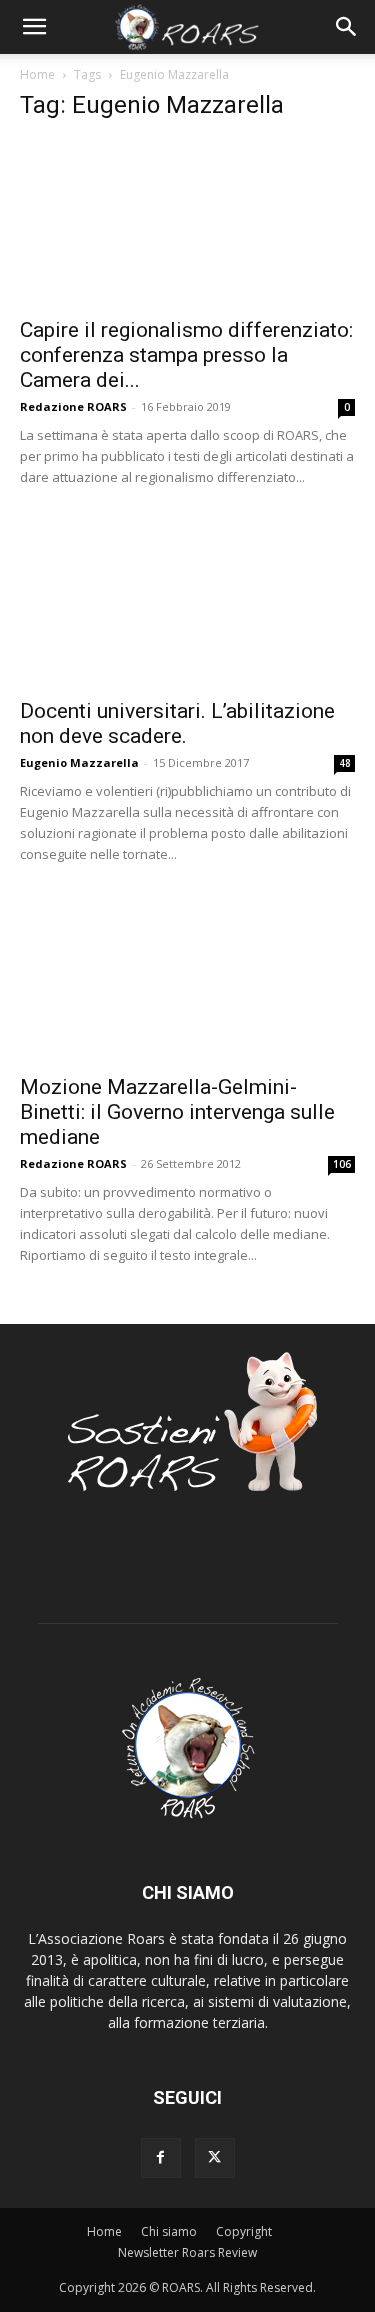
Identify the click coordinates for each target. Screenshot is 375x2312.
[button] (34, 27)
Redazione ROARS (73, 406)
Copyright (244, 2231)
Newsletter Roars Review (187, 2252)
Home (37, 74)
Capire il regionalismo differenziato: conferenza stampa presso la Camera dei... (186, 355)
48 (345, 763)
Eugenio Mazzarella (79, 762)
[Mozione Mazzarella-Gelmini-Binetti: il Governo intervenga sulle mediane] (187, 979)
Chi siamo (169, 2231)
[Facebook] (161, 2158)
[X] (215, 2158)
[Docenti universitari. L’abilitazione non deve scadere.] (187, 602)
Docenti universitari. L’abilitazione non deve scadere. (177, 723)
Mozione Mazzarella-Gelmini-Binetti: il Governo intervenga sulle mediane (177, 1112)
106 (342, 1164)
